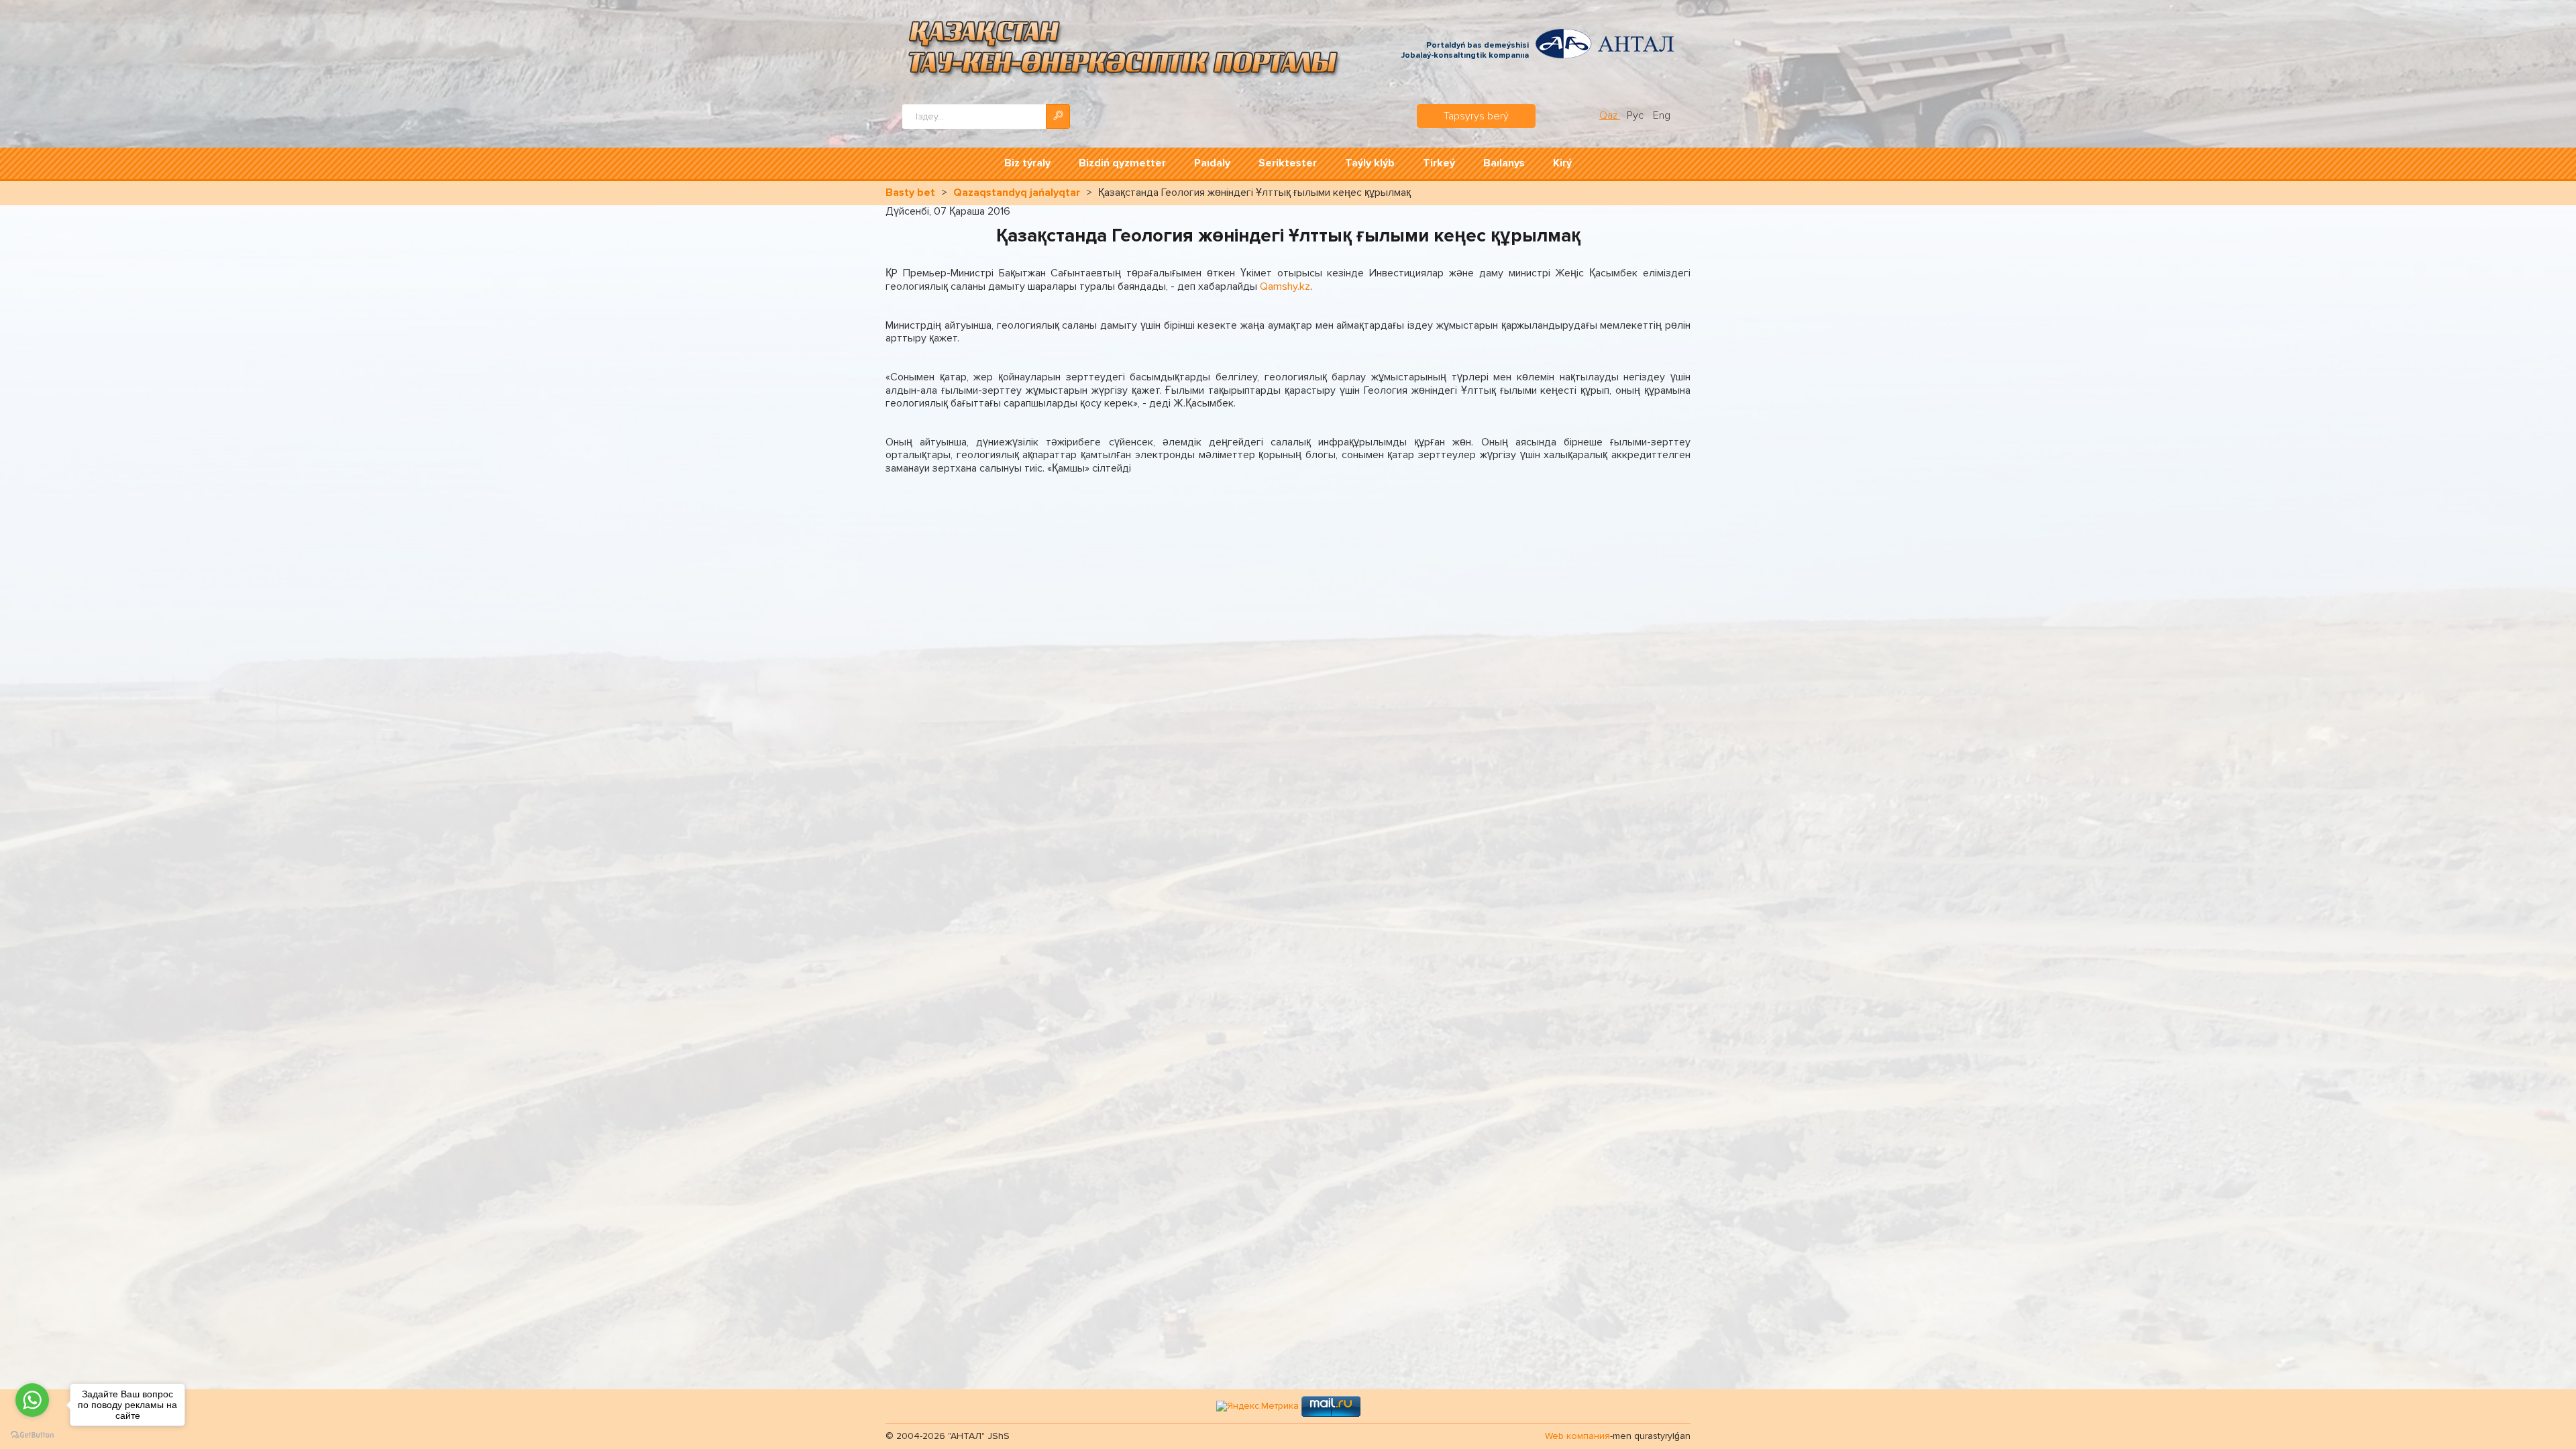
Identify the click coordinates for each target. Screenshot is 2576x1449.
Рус (1636, 115)
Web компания (1577, 1436)
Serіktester (1288, 163)
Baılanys (1504, 163)
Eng (1662, 115)
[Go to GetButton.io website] (32, 1435)
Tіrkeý (1439, 163)
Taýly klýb (1370, 163)
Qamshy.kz (1285, 286)
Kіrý (1562, 163)
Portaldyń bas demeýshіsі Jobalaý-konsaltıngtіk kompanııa (1465, 51)
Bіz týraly (1027, 163)
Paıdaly (1212, 163)
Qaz (1610, 115)
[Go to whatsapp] (32, 1400)
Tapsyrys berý (1476, 116)
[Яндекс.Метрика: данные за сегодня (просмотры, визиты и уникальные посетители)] (1257, 1406)
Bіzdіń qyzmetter (1122, 163)
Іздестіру (1058, 116)
